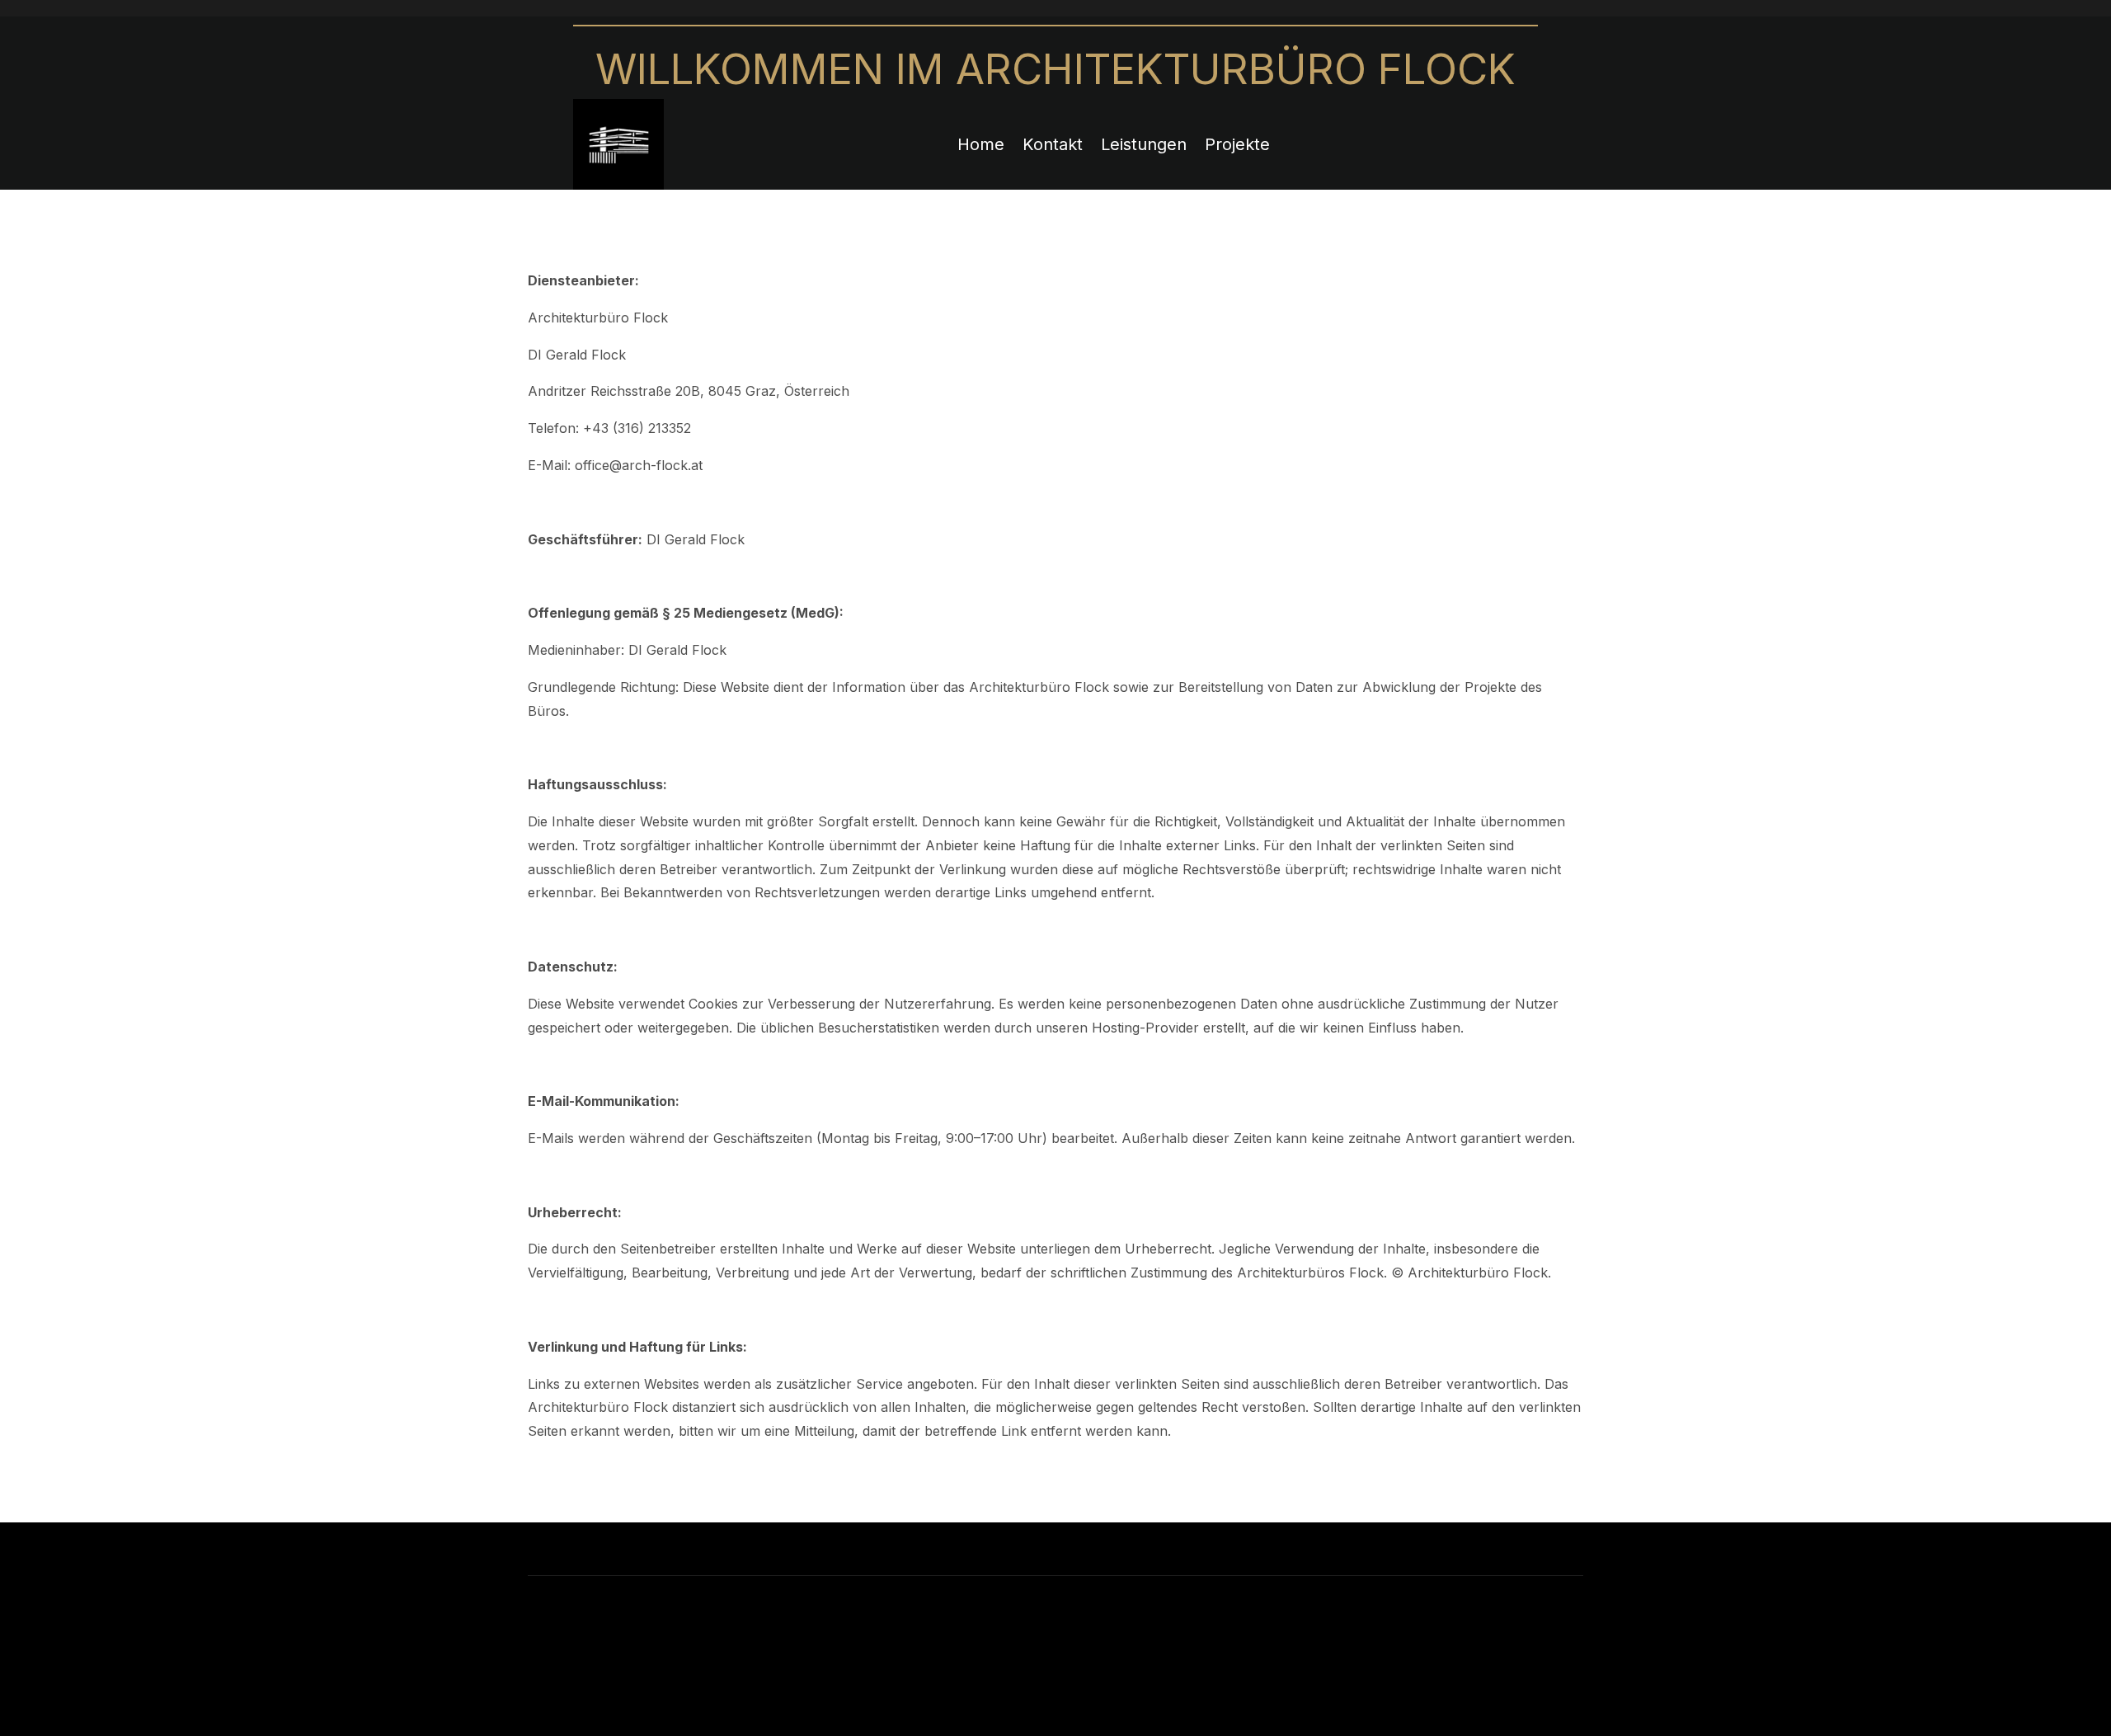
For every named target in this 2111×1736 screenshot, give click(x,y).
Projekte (1237, 144)
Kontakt (1053, 144)
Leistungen (1144, 144)
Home (981, 144)
